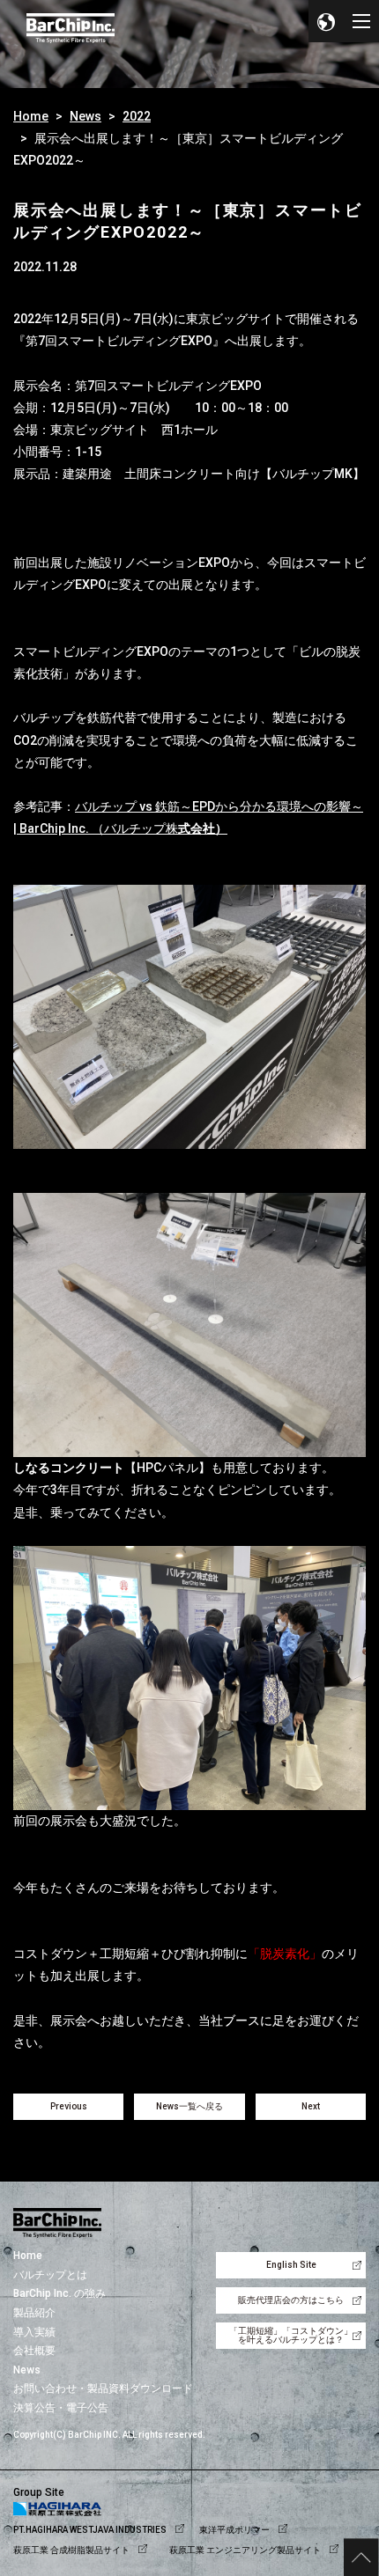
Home (31, 116)
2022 (137, 116)
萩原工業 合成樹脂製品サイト (71, 2550)
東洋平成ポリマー (234, 2530)
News (85, 116)
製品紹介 (34, 2313)
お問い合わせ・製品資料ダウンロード (103, 2388)
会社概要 (34, 2351)
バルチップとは (50, 2275)
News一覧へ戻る (189, 2106)
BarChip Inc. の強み (59, 2293)
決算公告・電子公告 (61, 2408)
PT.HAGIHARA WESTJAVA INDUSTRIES (90, 2530)
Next (311, 2106)
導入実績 (34, 2332)
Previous (69, 2106)
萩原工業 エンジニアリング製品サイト (245, 2550)
